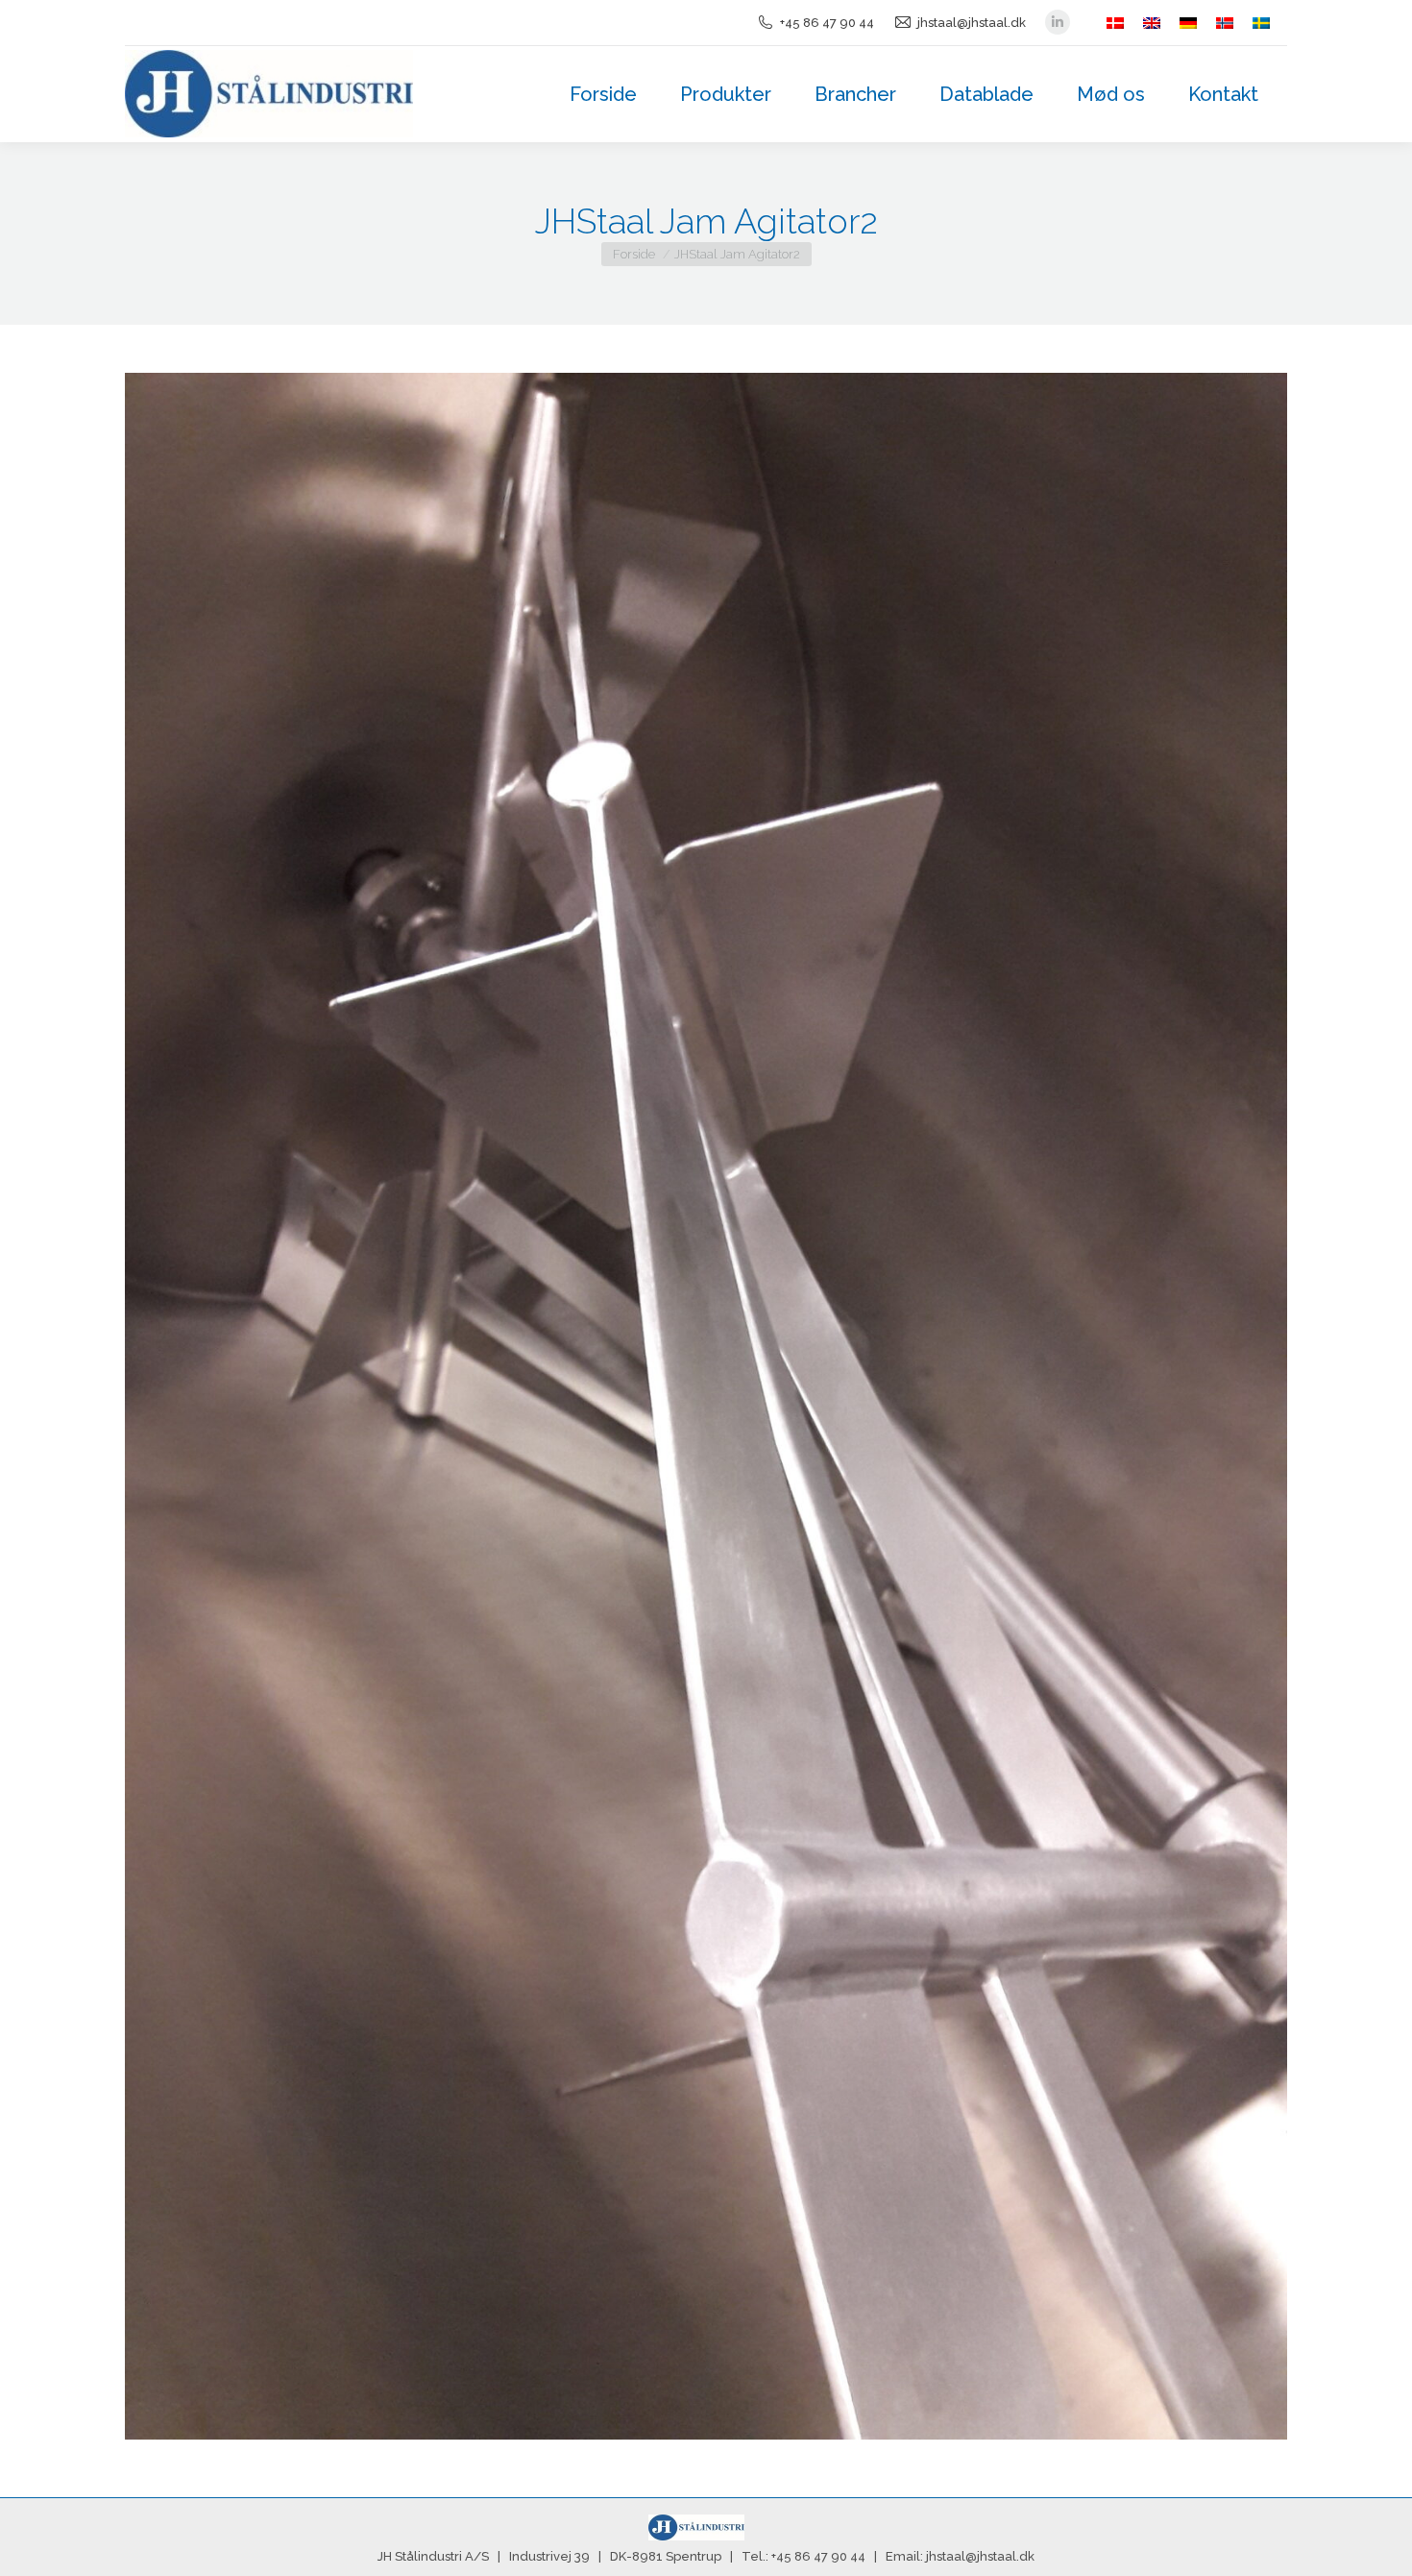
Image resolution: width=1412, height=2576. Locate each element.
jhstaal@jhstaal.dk (972, 23)
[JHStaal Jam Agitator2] (706, 1406)
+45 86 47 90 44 (827, 23)
